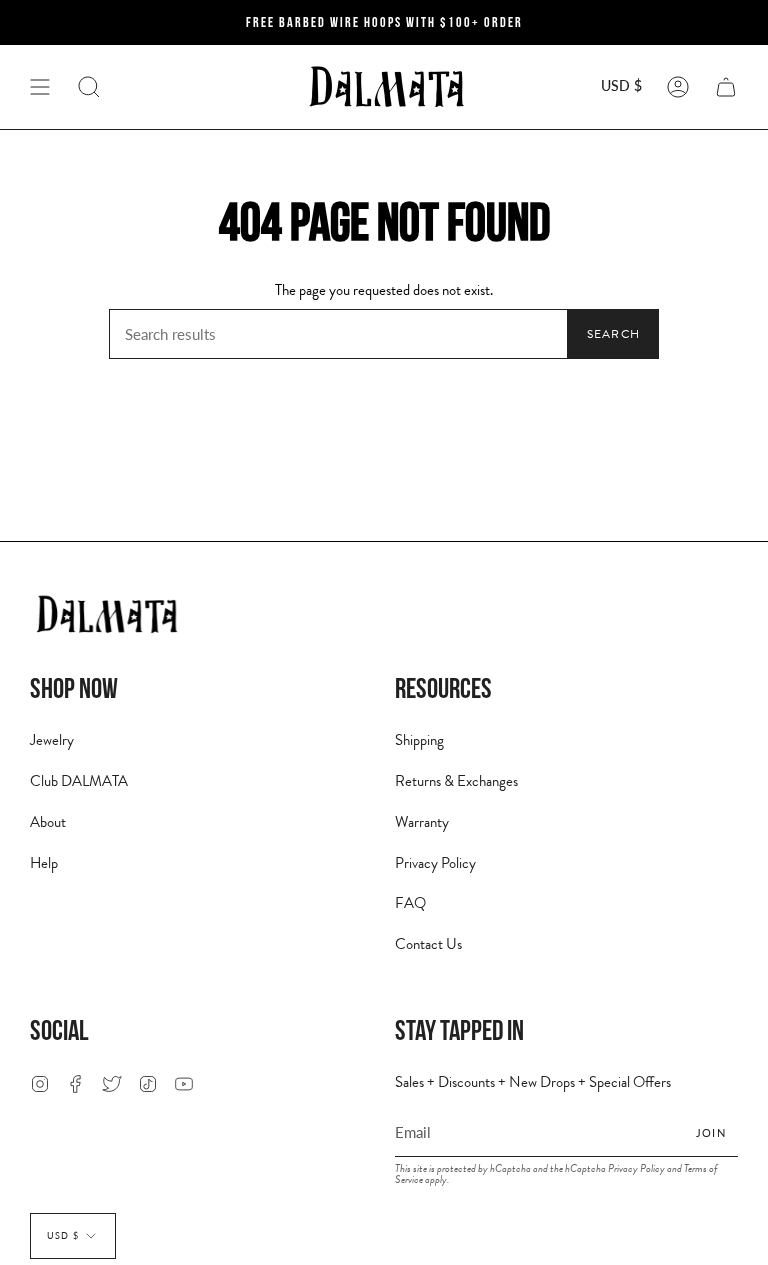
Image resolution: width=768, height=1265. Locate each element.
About (48, 822)
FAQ (410, 903)
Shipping (419, 740)
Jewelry (52, 740)
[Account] (678, 87)
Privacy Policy (435, 863)
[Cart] (726, 87)
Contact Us (428, 944)
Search (613, 334)
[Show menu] (40, 87)
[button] (89, 87)
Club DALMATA (79, 781)
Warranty (422, 822)
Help (44, 863)
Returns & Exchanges (456, 781)
